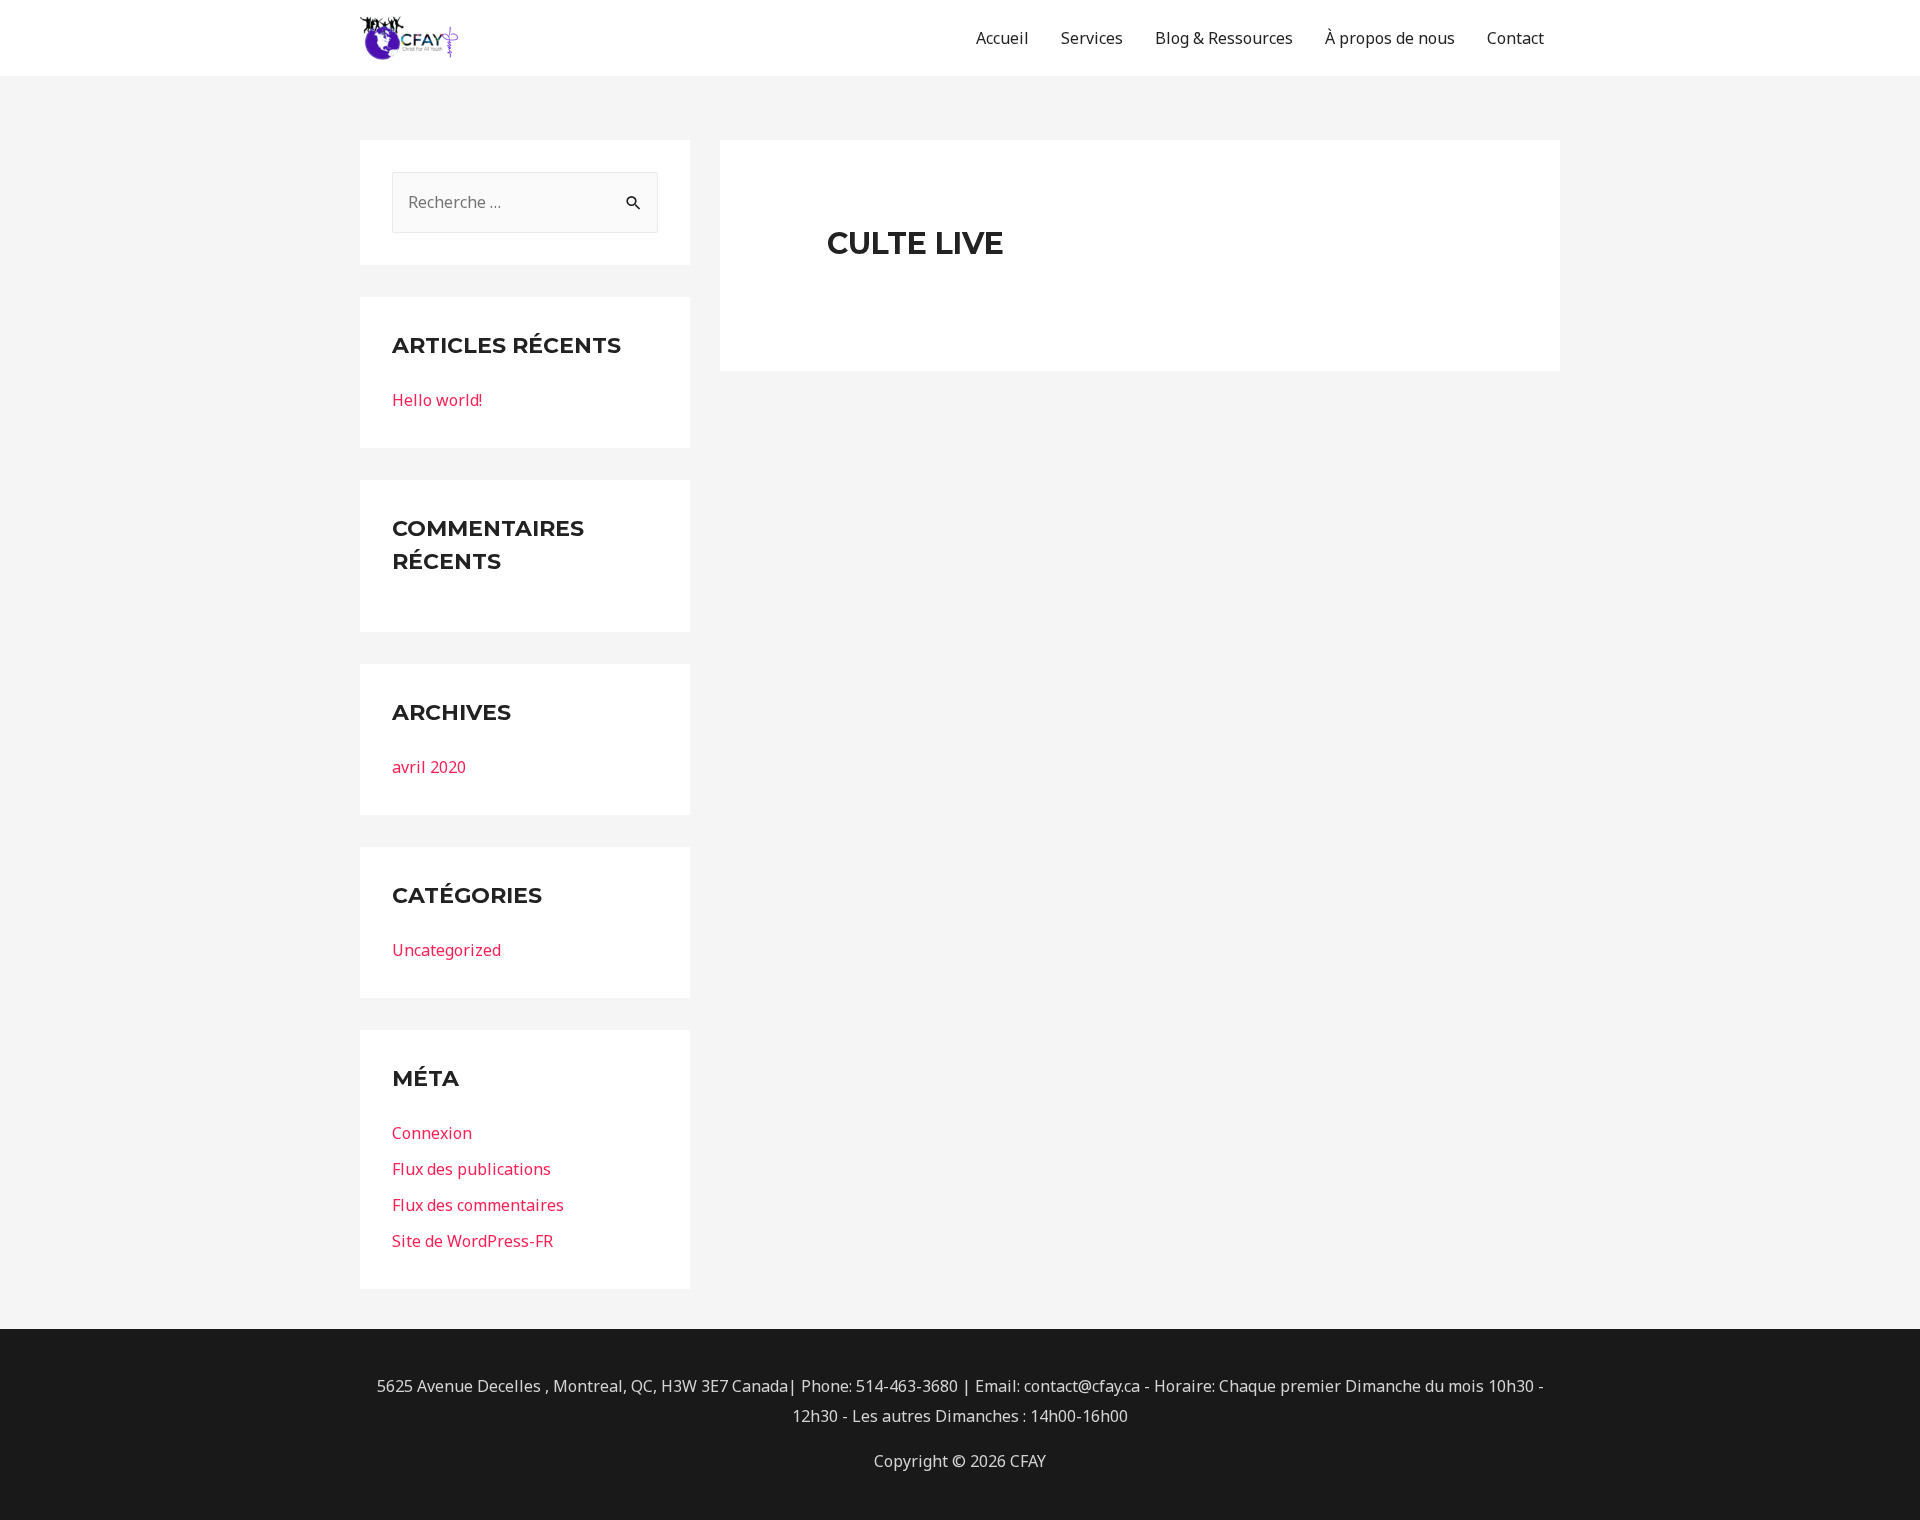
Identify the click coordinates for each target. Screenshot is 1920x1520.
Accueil (1002, 38)
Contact (1515, 38)
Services (1092, 38)
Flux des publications (471, 1169)
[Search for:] (525, 202)
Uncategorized (446, 950)
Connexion (432, 1133)
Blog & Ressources (1224, 38)
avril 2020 (429, 767)
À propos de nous (1390, 38)
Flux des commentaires (478, 1205)
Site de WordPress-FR (472, 1241)
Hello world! (437, 400)
